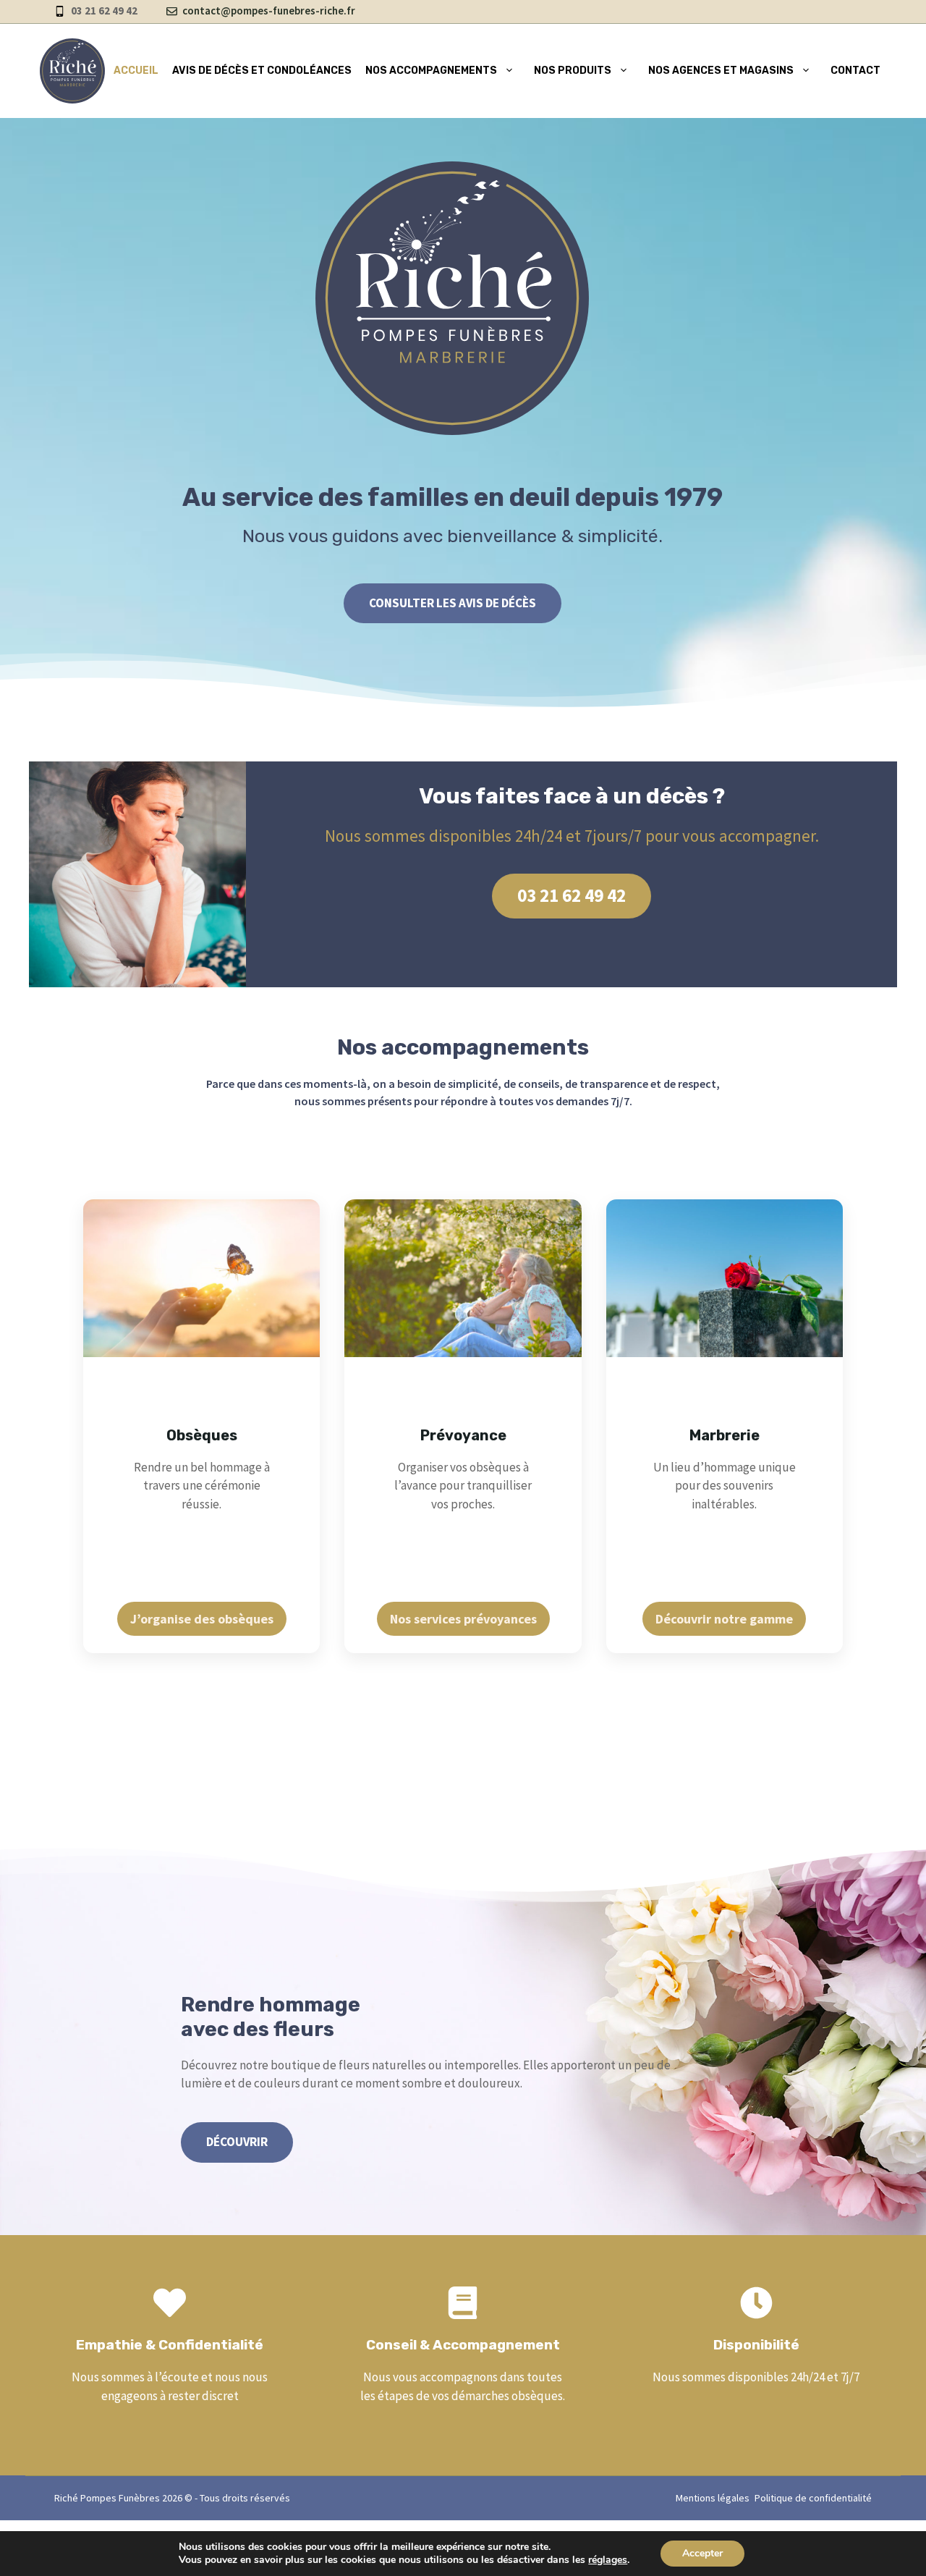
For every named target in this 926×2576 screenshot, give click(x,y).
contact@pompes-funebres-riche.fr (269, 10)
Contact (855, 71)
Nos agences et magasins (721, 71)
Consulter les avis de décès (453, 603)
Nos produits (573, 71)
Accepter (702, 2553)
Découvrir (237, 2142)
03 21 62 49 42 (572, 895)
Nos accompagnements (431, 71)
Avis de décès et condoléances (262, 71)
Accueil (136, 71)
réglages (608, 2560)
